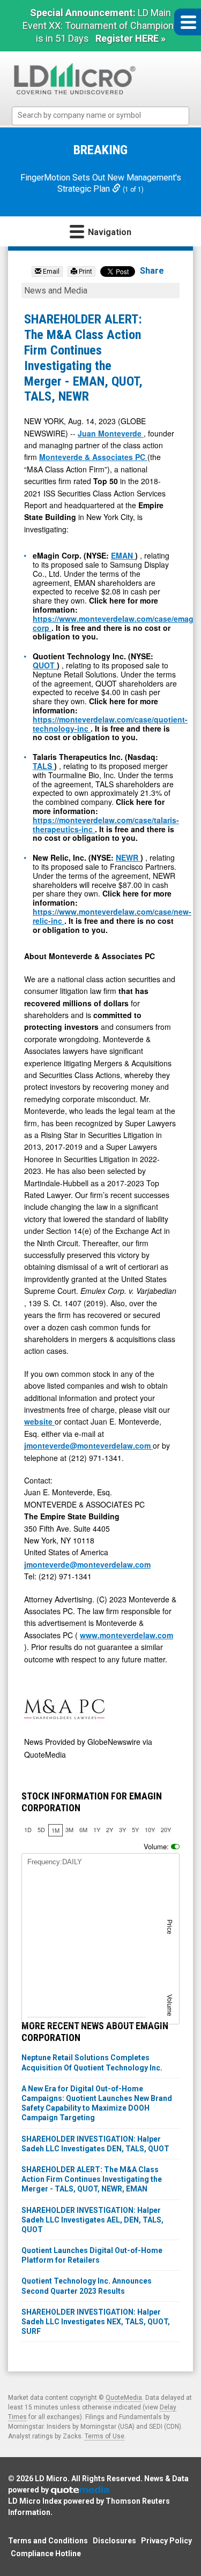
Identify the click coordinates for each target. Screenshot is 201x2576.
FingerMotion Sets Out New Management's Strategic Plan (101, 183)
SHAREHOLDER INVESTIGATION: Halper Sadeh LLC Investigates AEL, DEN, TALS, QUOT (92, 2220)
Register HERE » (131, 38)
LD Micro (51, 2479)
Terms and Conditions (48, 2541)
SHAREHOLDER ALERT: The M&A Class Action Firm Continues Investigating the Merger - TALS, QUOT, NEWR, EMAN (92, 2179)
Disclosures (114, 2541)
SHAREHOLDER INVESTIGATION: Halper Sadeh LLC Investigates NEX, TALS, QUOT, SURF (96, 2322)
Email (50, 272)
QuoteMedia (124, 2398)
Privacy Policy (166, 2541)
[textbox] (106, 115)
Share (152, 271)
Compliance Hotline (46, 2554)
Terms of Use (105, 2436)
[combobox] (100, 116)
